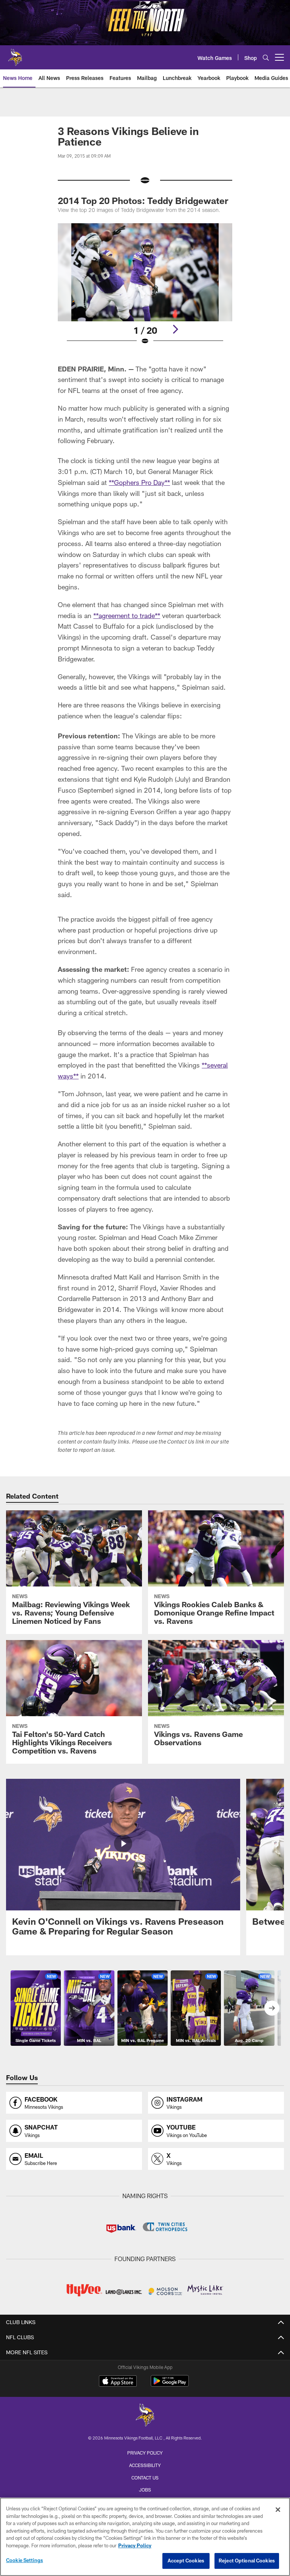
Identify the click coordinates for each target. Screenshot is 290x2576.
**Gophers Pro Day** (139, 482)
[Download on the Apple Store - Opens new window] (118, 2382)
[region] (145, 2537)
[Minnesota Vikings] (145, 2416)
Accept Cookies (186, 2561)
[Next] (175, 329)
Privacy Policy (145, 2453)
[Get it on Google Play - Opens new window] (170, 2385)
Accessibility (145, 2465)
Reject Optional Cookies (247, 2561)
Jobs (145, 2490)
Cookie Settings (25, 2560)
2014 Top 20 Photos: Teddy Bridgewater (143, 200)
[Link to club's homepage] (15, 54)
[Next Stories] (272, 2008)
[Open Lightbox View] (145, 289)
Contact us (145, 2478)
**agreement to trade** (127, 615)
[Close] (278, 2510)
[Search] (266, 58)
